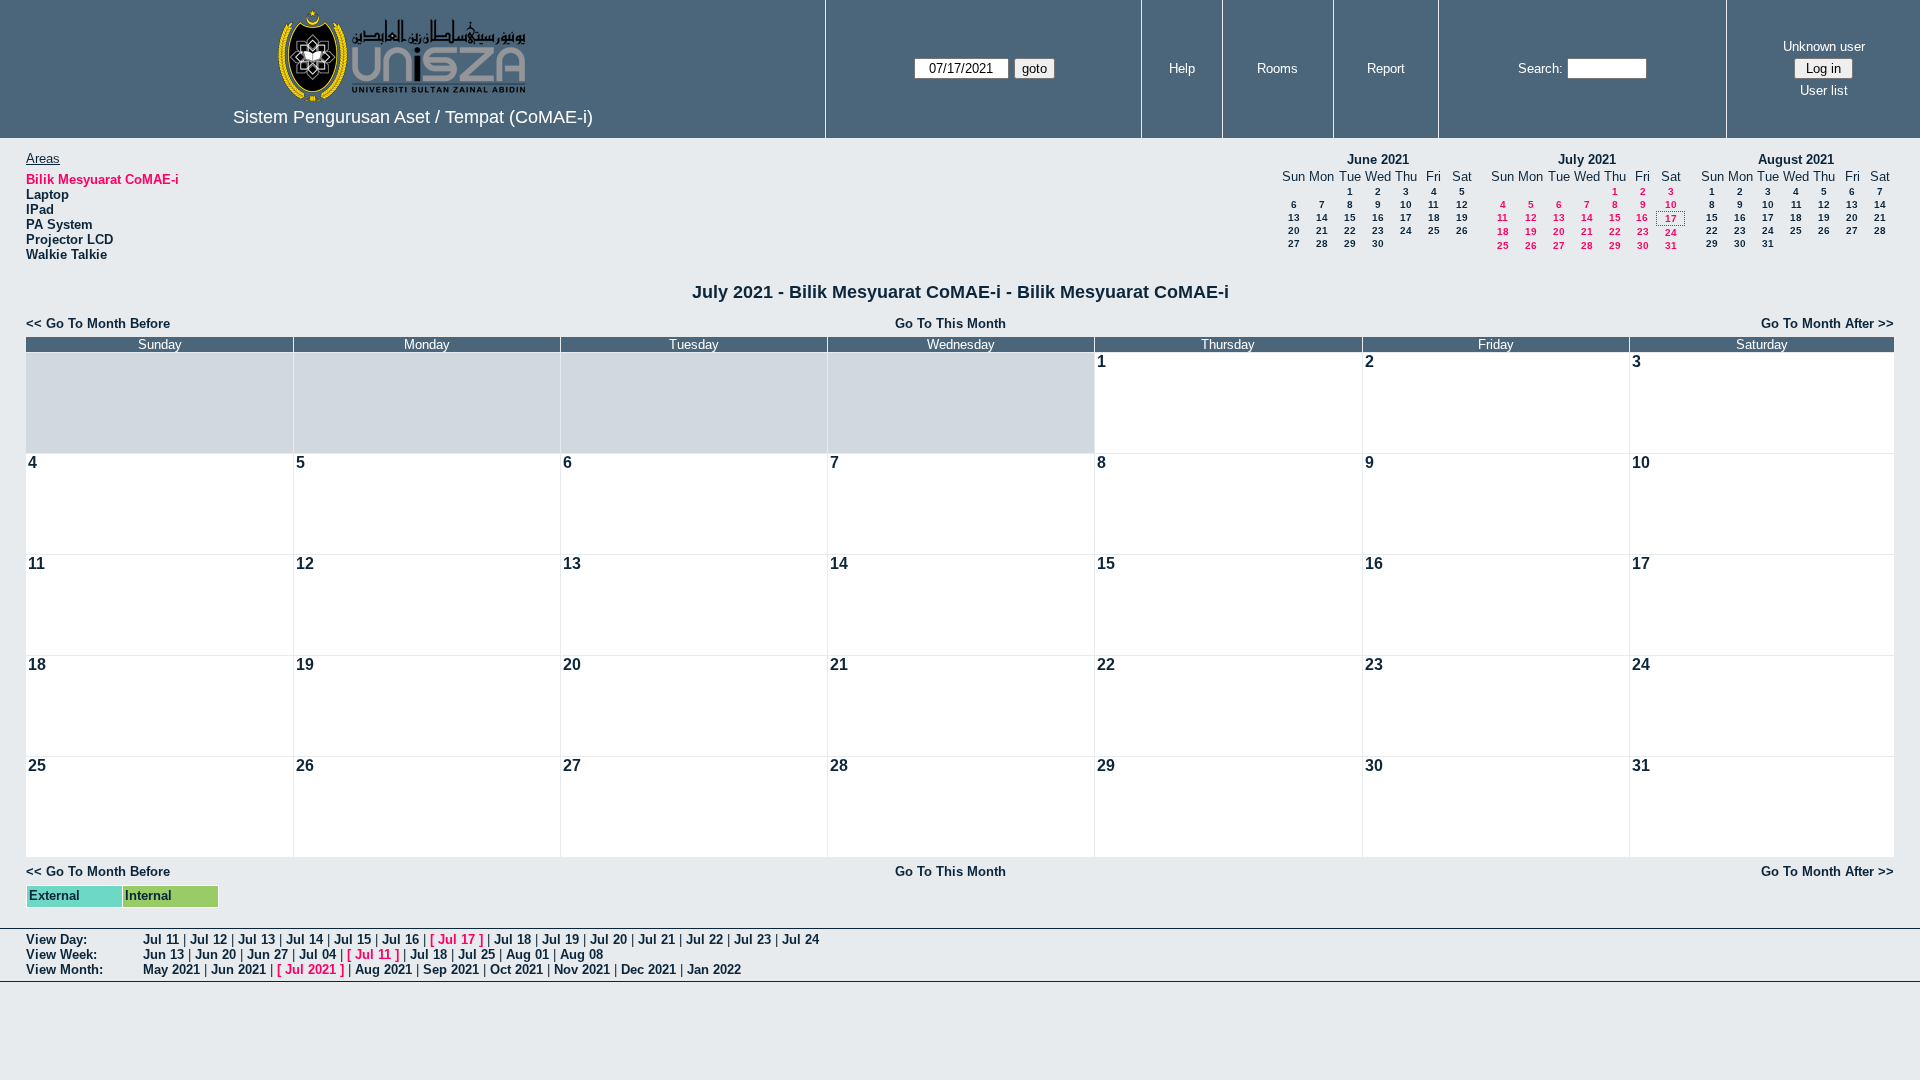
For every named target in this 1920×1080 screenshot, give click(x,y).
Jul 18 (512, 939)
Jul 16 (400, 939)
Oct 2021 (516, 969)
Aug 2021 (383, 969)
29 (1350, 243)
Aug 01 (527, 954)
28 (1322, 243)
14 (1322, 217)
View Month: (64, 969)
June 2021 (1378, 159)
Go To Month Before (108, 323)
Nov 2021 (582, 969)
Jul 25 (476, 954)
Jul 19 (560, 939)
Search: (1540, 68)
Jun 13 (163, 954)
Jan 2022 (714, 969)
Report (1386, 68)
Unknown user (1824, 46)
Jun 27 (267, 954)
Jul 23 (752, 939)
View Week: (61, 954)
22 (1350, 230)
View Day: (56, 939)
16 (1378, 217)
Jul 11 (161, 939)
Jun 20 (215, 954)
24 (1406, 230)
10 (1406, 204)
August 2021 (1796, 159)
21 (1322, 230)
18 (1434, 217)
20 (1294, 230)
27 (1294, 243)
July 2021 (1587, 159)
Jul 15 (352, 939)
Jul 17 (456, 939)
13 (1294, 217)
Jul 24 (800, 939)
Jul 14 (304, 939)
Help (1182, 68)
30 (1378, 243)
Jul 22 (704, 939)
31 (1671, 245)
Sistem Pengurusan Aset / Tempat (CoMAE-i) (413, 117)
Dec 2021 (648, 969)
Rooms (1277, 68)
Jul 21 (656, 939)
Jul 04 (317, 954)
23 (1378, 230)
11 (1433, 204)
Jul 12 (208, 939)
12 (1462, 204)
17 (1406, 217)
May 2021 (171, 969)
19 (1462, 217)
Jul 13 (256, 939)
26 (1462, 230)
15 (1350, 217)
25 (1434, 230)
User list (1824, 90)
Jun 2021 (238, 969)
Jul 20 (608, 939)
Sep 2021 (451, 969)
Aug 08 (581, 954)
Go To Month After (1817, 323)
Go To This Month (950, 323)
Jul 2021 (310, 969)
